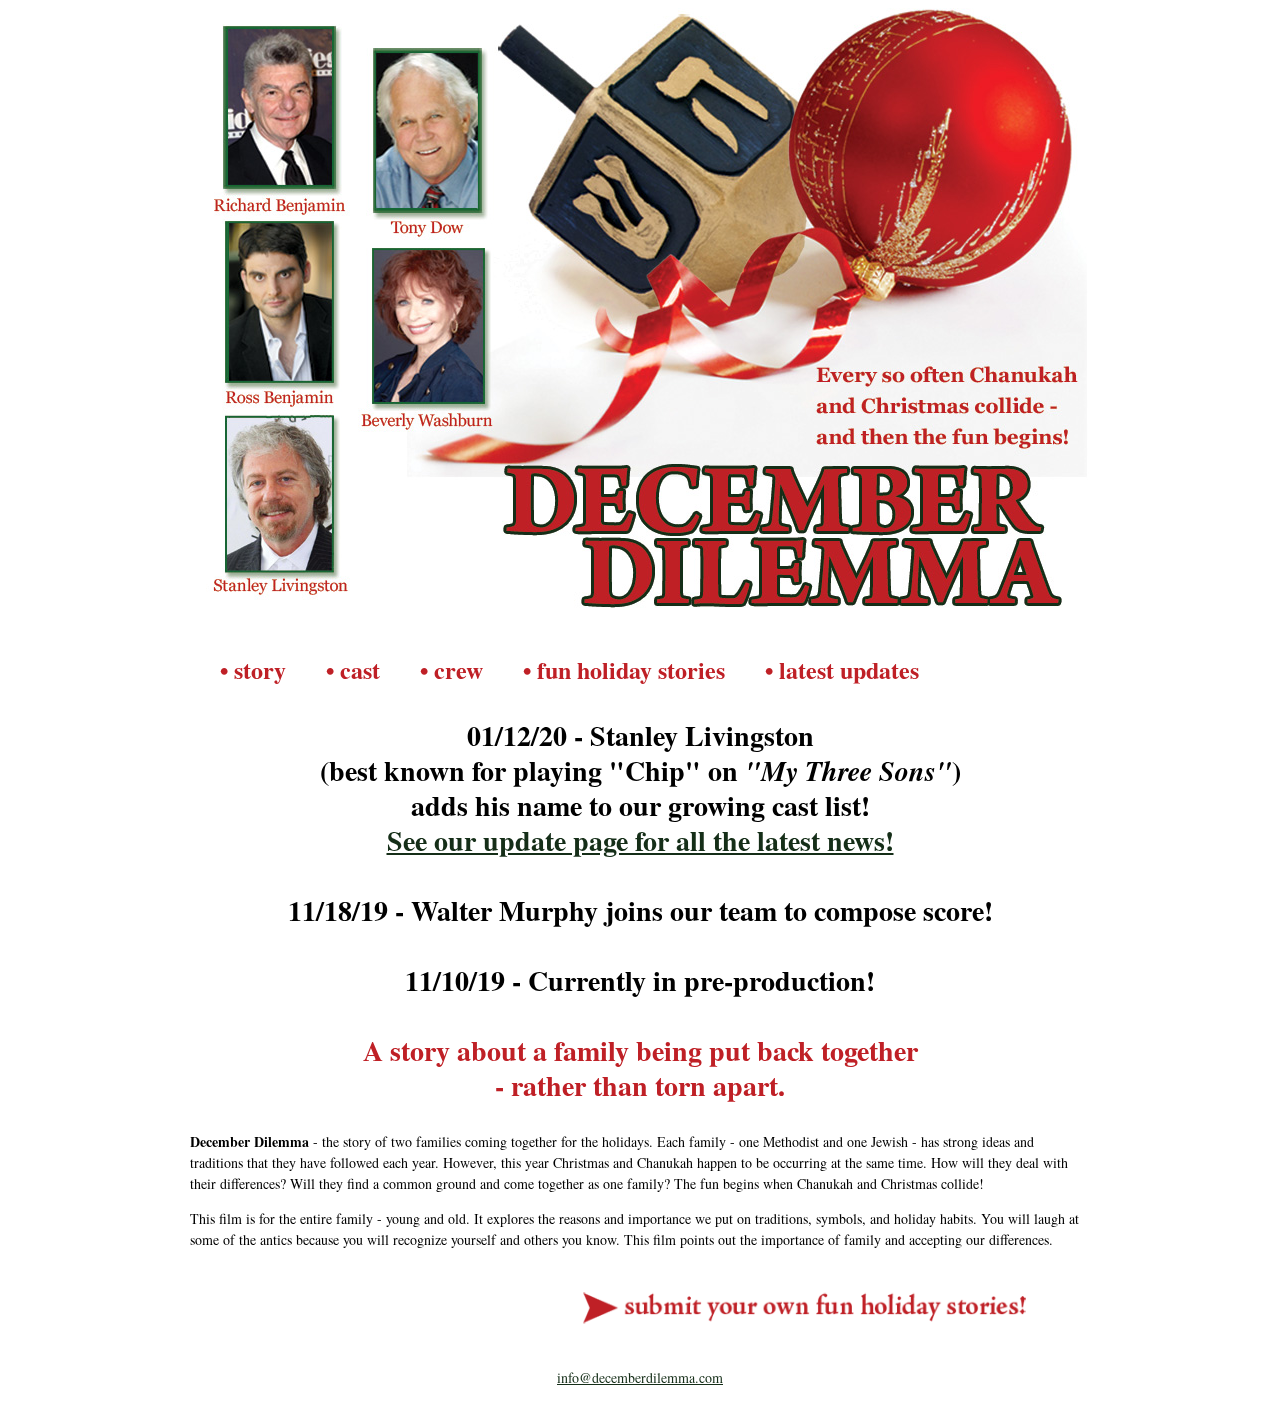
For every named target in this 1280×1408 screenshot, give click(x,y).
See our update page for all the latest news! (640, 840)
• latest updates (842, 669)
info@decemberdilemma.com (640, 1377)
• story (253, 669)
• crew (451, 669)
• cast (353, 669)
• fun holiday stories (624, 669)
